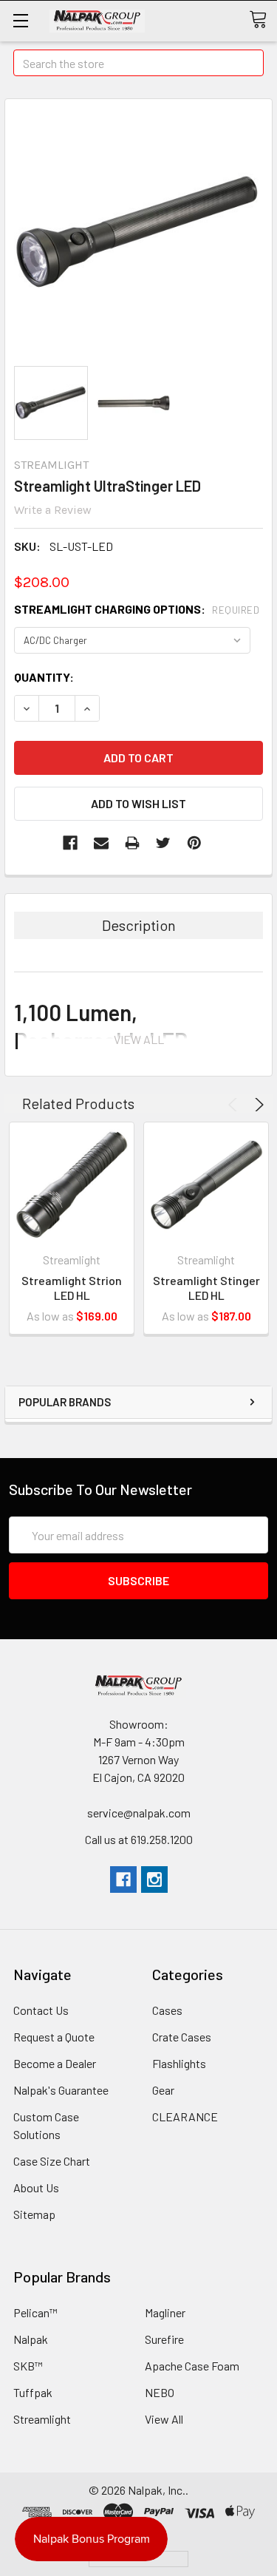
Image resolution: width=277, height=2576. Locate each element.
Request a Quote (54, 2037)
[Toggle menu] (20, 20)
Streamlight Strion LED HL (72, 1288)
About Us (36, 2187)
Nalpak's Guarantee (61, 2090)
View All (164, 2419)
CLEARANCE (185, 2116)
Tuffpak (33, 2392)
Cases (167, 2010)
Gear (163, 2090)
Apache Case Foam (192, 2366)
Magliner (165, 2312)
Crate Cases (182, 2037)
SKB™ (28, 2366)
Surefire (164, 2339)
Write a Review (53, 510)
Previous (235, 1105)
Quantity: (44, 677)
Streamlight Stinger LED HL (206, 1288)
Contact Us (41, 2010)
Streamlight (42, 2419)
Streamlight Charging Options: (137, 609)
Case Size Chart (52, 2161)
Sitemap (34, 2214)
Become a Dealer (55, 2063)
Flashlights (179, 2063)
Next (257, 1105)
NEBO (160, 2392)
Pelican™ (35, 2312)
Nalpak (31, 2339)
